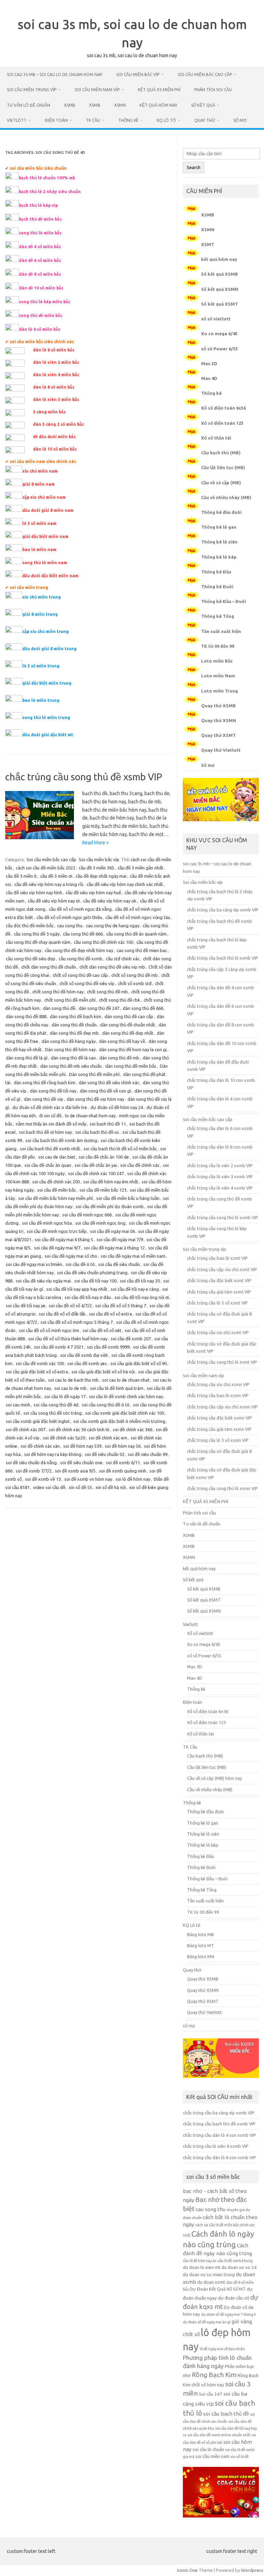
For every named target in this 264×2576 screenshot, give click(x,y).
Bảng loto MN (201, 1956)
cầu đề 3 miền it (21, 876)
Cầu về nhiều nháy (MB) (226, 497)
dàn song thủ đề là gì (27, 1058)
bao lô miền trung (41, 700)
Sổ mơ (208, 765)
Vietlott (17, 120)
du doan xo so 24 (239, 2267)
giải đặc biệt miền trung (47, 683)
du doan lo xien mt (202, 2267)
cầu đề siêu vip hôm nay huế (93, 893)
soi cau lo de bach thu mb (73, 1380)
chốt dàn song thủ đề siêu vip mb (112, 967)
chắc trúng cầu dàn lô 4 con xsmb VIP (219, 2135)
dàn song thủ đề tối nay (53, 1091)
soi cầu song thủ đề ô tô (106, 1405)
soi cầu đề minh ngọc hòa (47, 1223)
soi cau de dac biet (57, 1157)
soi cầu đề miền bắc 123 (103, 1190)
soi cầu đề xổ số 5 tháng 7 (121, 1306)
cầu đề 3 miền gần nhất (140, 868)
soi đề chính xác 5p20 (64, 1438)
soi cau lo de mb (70, 1388)
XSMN (120, 105)
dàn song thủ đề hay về (122, 1041)
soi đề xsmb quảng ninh (123, 1471)
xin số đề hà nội (111, 1487)
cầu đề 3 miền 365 (96, 868)
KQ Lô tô (166, 120)
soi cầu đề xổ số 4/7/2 (70, 1306)
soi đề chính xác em (108, 1438)
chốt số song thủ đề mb (135, 975)
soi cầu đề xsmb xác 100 (40, 1363)
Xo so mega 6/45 (219, 334)
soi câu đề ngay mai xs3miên (34, 1264)
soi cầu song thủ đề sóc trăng (53, 1413)
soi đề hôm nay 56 (123, 1446)
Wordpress (252, 2570)
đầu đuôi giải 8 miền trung (49, 649)
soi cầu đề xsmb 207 (131, 1339)
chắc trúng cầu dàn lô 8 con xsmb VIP (219, 2157)
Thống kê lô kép (219, 557)
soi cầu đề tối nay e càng (135, 1289)
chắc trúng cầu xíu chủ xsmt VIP (218, 1332)
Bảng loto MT (201, 1945)
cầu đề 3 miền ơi (56, 876)
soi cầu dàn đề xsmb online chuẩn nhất (219, 2435)
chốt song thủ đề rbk (120, 1000)
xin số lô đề (240, 2457)
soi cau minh (18, 1405)
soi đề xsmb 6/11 (123, 1463)
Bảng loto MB (200, 1934)
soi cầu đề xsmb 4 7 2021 (59, 1347)
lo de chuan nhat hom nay (90, 1116)
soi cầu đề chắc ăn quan (48, 1165)
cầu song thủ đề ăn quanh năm (136, 934)
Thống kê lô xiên (219, 542)
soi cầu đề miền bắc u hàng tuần (128, 1198)
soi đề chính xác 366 (133, 1429)
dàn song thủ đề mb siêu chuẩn (71, 1066)
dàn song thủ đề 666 (143, 1008)
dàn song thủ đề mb (119, 1058)
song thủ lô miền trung (46, 717)
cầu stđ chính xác (123, 959)
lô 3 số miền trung (41, 666)
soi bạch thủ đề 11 (108, 1124)
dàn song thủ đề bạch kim (75, 1016)
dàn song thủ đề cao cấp (129, 1016)
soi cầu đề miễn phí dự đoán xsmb (110, 1206)
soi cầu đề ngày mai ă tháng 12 (114, 1248)
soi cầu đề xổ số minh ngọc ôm (49, 1330)
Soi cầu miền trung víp (32, 90)
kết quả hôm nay (158, 105)
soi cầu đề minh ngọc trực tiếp (57, 1231)
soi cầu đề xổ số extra (111, 1314)
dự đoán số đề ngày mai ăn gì (207, 2322)
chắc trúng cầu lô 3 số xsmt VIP (217, 1303)
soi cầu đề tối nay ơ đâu (88, 1297)
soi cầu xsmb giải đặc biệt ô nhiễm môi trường (119, 1421)
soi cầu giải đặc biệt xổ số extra (37, 1372)
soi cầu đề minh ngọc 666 (87, 1215)
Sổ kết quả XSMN (220, 289)
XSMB (70, 105)
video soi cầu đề (49, 1487)
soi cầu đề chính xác (140, 1165)
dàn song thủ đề (59, 1008)
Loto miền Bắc (217, 661)
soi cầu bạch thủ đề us (97, 1132)
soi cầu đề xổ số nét (102, 1330)
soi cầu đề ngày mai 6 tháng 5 (64, 1239)
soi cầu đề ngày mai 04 (112, 1231)
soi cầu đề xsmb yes (87, 1363)
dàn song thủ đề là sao (73, 1058)
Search (194, 167)
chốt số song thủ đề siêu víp (87, 983)
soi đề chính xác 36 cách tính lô (79, 1429)
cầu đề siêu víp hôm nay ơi (54, 901)
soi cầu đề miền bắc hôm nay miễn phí (56, 1198)
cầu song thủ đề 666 (83, 934)
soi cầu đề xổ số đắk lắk (62, 1314)
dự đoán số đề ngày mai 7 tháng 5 (229, 2314)
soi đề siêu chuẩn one (81, 1463)
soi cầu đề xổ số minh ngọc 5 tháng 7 (77, 1322)
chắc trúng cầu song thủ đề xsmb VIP (84, 777)
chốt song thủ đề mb (107, 992)
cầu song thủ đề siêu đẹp (31, 959)
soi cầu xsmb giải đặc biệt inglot (38, 1421)
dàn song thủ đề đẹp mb (74, 1033)
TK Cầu (93, 120)
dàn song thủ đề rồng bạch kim (45, 1083)
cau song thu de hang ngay (113, 926)
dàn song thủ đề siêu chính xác (109, 1083)
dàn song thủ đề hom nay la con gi (133, 1049)
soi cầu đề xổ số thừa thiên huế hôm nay (68, 1339)
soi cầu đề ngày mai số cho (71, 1256)
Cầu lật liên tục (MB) (223, 467)
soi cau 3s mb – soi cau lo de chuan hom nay (55, 75)
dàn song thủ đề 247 (99, 1008)
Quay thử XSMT (218, 735)
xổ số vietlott (216, 319)
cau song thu (70, 926)
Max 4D (209, 378)
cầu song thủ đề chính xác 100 (103, 942)
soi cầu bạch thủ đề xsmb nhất (50, 1149)
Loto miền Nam (218, 676)
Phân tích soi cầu (213, 90)
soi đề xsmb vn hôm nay (88, 1479)
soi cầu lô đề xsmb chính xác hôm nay (126, 1396)
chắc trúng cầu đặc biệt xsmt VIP (219, 1280)
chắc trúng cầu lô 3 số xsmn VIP (218, 1440)
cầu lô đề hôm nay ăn (200, 2261)
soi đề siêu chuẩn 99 (148, 1454)
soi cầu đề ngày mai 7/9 (120, 1239)
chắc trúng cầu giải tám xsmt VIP (219, 1292)
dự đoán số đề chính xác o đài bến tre (50, 1107)
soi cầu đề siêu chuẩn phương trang (92, 1273)
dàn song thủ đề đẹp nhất (128, 1033)
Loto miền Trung (219, 691)
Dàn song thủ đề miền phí (94, 1074)
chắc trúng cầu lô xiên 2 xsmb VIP (220, 1165)
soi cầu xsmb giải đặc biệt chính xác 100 (125, 1413)
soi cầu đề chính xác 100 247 (96, 1173)
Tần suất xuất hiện (221, 631)
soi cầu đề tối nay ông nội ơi (142, 1297)
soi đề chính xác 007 (26, 1429)
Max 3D (209, 363)
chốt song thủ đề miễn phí (70, 1000)
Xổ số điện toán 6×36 (208, 1711)
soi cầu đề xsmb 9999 (108, 1347)
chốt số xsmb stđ (135, 983)
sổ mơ (240, 120)
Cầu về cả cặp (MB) (221, 483)
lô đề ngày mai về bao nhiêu (222, 2349)
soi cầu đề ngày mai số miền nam (133, 1256)
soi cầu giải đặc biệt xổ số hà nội (103, 1372)
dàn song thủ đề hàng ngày (69, 1041)
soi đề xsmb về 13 (43, 1479)
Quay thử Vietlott (221, 750)
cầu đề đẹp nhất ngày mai (101, 876)
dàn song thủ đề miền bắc (131, 1066)
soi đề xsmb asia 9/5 (75, 1471)
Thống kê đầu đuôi (221, 512)
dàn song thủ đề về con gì (105, 1091)
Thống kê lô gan (219, 527)
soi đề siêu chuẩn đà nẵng (31, 1463)
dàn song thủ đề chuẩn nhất (128, 1025)
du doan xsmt (211, 2282)
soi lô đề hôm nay (133, 1479)
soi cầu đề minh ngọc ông (100, 1223)
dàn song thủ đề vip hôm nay (95, 1099)
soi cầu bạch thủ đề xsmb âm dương (61, 1140)
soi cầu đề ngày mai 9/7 (57, 1248)
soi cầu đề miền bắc (57, 1190)
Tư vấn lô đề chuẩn (29, 105)
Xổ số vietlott (200, 1633)
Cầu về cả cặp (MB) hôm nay (214, 1778)
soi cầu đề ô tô (80, 1264)
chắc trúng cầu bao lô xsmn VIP (218, 1395)
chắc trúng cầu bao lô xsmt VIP (217, 1258)
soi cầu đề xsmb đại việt (84, 1355)
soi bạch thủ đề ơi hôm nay (45, 1132)
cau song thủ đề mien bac (142, 950)
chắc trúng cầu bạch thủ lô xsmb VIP (223, 958)
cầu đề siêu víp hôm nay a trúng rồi (49, 884)
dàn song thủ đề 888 (26, 1016)
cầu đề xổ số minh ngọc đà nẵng (80, 909)
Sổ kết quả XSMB (219, 274)
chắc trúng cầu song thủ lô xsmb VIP (223, 1217)
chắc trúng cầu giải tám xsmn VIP (219, 1429)
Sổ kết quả (203, 105)
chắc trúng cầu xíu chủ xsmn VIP (218, 1384)
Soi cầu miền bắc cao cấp (205, 75)
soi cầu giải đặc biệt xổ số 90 (139, 1363)
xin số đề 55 (80, 1487)
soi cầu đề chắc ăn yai (96, 1165)
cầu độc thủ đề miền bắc (30, 926)
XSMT (208, 244)
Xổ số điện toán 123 (222, 423)
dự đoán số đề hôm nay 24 (117, 1107)
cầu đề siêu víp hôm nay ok (110, 901)
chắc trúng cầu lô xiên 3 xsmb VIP (220, 1176)
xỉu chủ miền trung (42, 597)
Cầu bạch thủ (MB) (221, 453)
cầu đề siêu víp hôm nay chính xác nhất (125, 884)
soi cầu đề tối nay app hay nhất (77, 1289)
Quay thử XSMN (219, 720)
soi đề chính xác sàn (40, 1446)
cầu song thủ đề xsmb (81, 959)
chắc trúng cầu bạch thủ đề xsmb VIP (219, 2124)
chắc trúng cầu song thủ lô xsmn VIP (222, 1488)
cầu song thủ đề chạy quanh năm (38, 942)
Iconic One (187, 2570)
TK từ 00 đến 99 (218, 646)
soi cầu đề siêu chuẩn (119, 1264)
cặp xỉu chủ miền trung (46, 631)
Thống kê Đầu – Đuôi (224, 601)
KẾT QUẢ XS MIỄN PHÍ (159, 90)
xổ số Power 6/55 (219, 349)
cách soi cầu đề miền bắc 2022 (46, 868)
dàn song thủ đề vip (43, 1099)
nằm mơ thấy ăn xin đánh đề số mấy (51, 1124)
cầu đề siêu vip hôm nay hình (34, 893)
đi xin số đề (50, 1116)
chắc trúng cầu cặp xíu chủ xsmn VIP (222, 1407)
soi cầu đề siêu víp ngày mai (43, 1281)
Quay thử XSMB (218, 706)
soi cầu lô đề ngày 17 (65, 1396)
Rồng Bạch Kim (214, 2375)
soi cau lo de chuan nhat (126, 1380)
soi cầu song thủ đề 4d (56, 1405)
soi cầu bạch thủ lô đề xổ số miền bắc (120, 1149)
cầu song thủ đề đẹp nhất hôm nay (79, 950)
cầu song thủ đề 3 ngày (37, 934)
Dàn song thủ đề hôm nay (70, 1049)
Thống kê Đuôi (217, 587)
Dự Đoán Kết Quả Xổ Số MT (218, 2289)
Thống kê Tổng (218, 616)
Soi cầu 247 (211, 2394)
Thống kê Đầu (216, 572)
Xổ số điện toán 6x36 (223, 408)
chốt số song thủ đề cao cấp (80, 975)
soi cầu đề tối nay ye (26, 1306)
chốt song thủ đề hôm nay (58, 992)
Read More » (95, 843)
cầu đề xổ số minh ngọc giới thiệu (69, 917)
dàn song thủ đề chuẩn (74, 1025)
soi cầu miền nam (212, 2456)
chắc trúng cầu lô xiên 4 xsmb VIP (220, 1188)
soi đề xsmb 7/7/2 (34, 1471)
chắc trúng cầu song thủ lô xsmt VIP (222, 1362)
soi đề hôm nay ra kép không (53, 1454)
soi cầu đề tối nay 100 (95, 1281)
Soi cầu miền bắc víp (138, 75)
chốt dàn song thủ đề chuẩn (49, 967)
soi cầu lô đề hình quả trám (117, 1388)
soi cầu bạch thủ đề (226, 2414)
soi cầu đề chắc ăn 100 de (104, 1157)
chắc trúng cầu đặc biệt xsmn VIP (219, 1418)
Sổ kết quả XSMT (219, 304)
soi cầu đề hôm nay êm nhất (111, 1182)
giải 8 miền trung (40, 614)
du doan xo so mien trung (209, 2275)
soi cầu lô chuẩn (208, 2450)
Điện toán (56, 120)
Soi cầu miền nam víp (97, 90)
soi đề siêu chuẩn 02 (105, 1454)
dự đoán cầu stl (234, 2298)
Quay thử (205, 120)
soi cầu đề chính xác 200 (56, 1182)
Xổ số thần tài (216, 438)
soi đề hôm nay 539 (82, 1446)
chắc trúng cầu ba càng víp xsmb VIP (223, 910)
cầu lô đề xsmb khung (235, 2261)
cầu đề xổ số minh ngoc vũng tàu (138, 917)
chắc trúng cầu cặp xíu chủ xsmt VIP (222, 1269)
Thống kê (128, 120)
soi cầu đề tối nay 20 (140, 1281)
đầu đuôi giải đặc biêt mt (48, 735)
